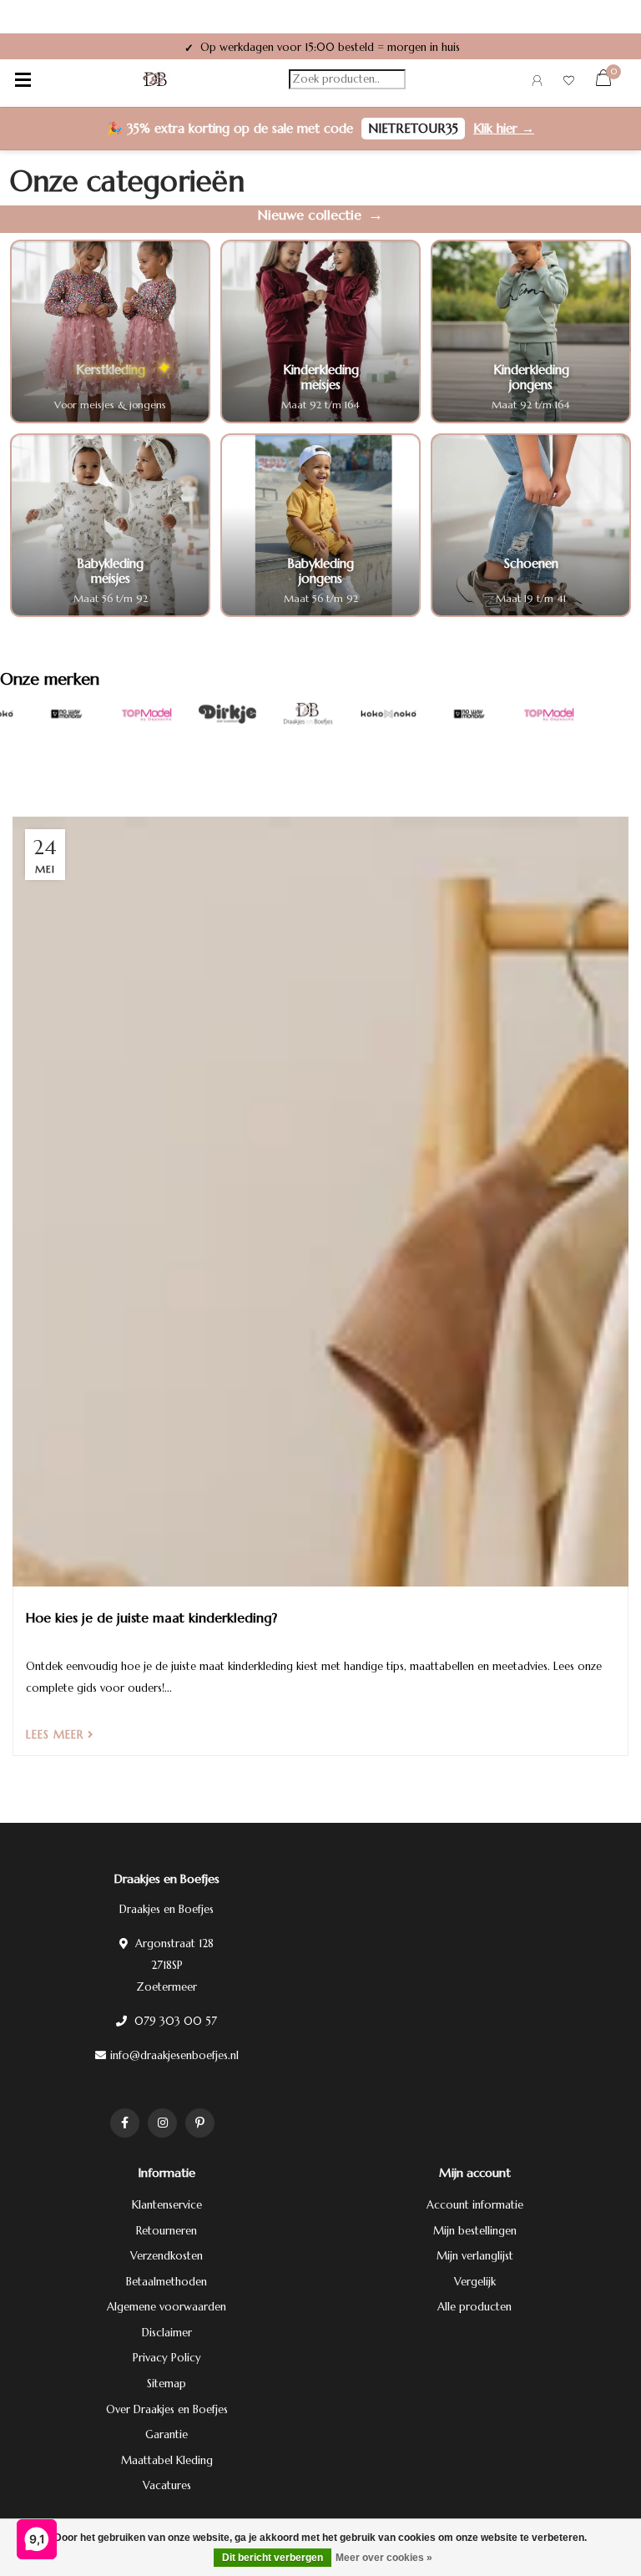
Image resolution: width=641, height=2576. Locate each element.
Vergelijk (475, 2282)
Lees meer (57, 1735)
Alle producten (474, 2307)
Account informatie (475, 2205)
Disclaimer (167, 2333)
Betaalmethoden (167, 2282)
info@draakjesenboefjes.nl (174, 2055)
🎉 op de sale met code (320, 128)
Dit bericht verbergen (273, 2558)
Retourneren (167, 2231)
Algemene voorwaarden (167, 2307)
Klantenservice (167, 2205)
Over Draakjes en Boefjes (167, 2409)
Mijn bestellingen (475, 2231)
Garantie (167, 2434)
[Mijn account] (537, 83)
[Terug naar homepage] (155, 79)
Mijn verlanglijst (475, 2256)
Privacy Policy (167, 2358)
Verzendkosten (167, 2256)
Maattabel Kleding (167, 2460)
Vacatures (167, 2485)
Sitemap (167, 2384)
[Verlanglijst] (569, 83)
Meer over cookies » (384, 2558)
